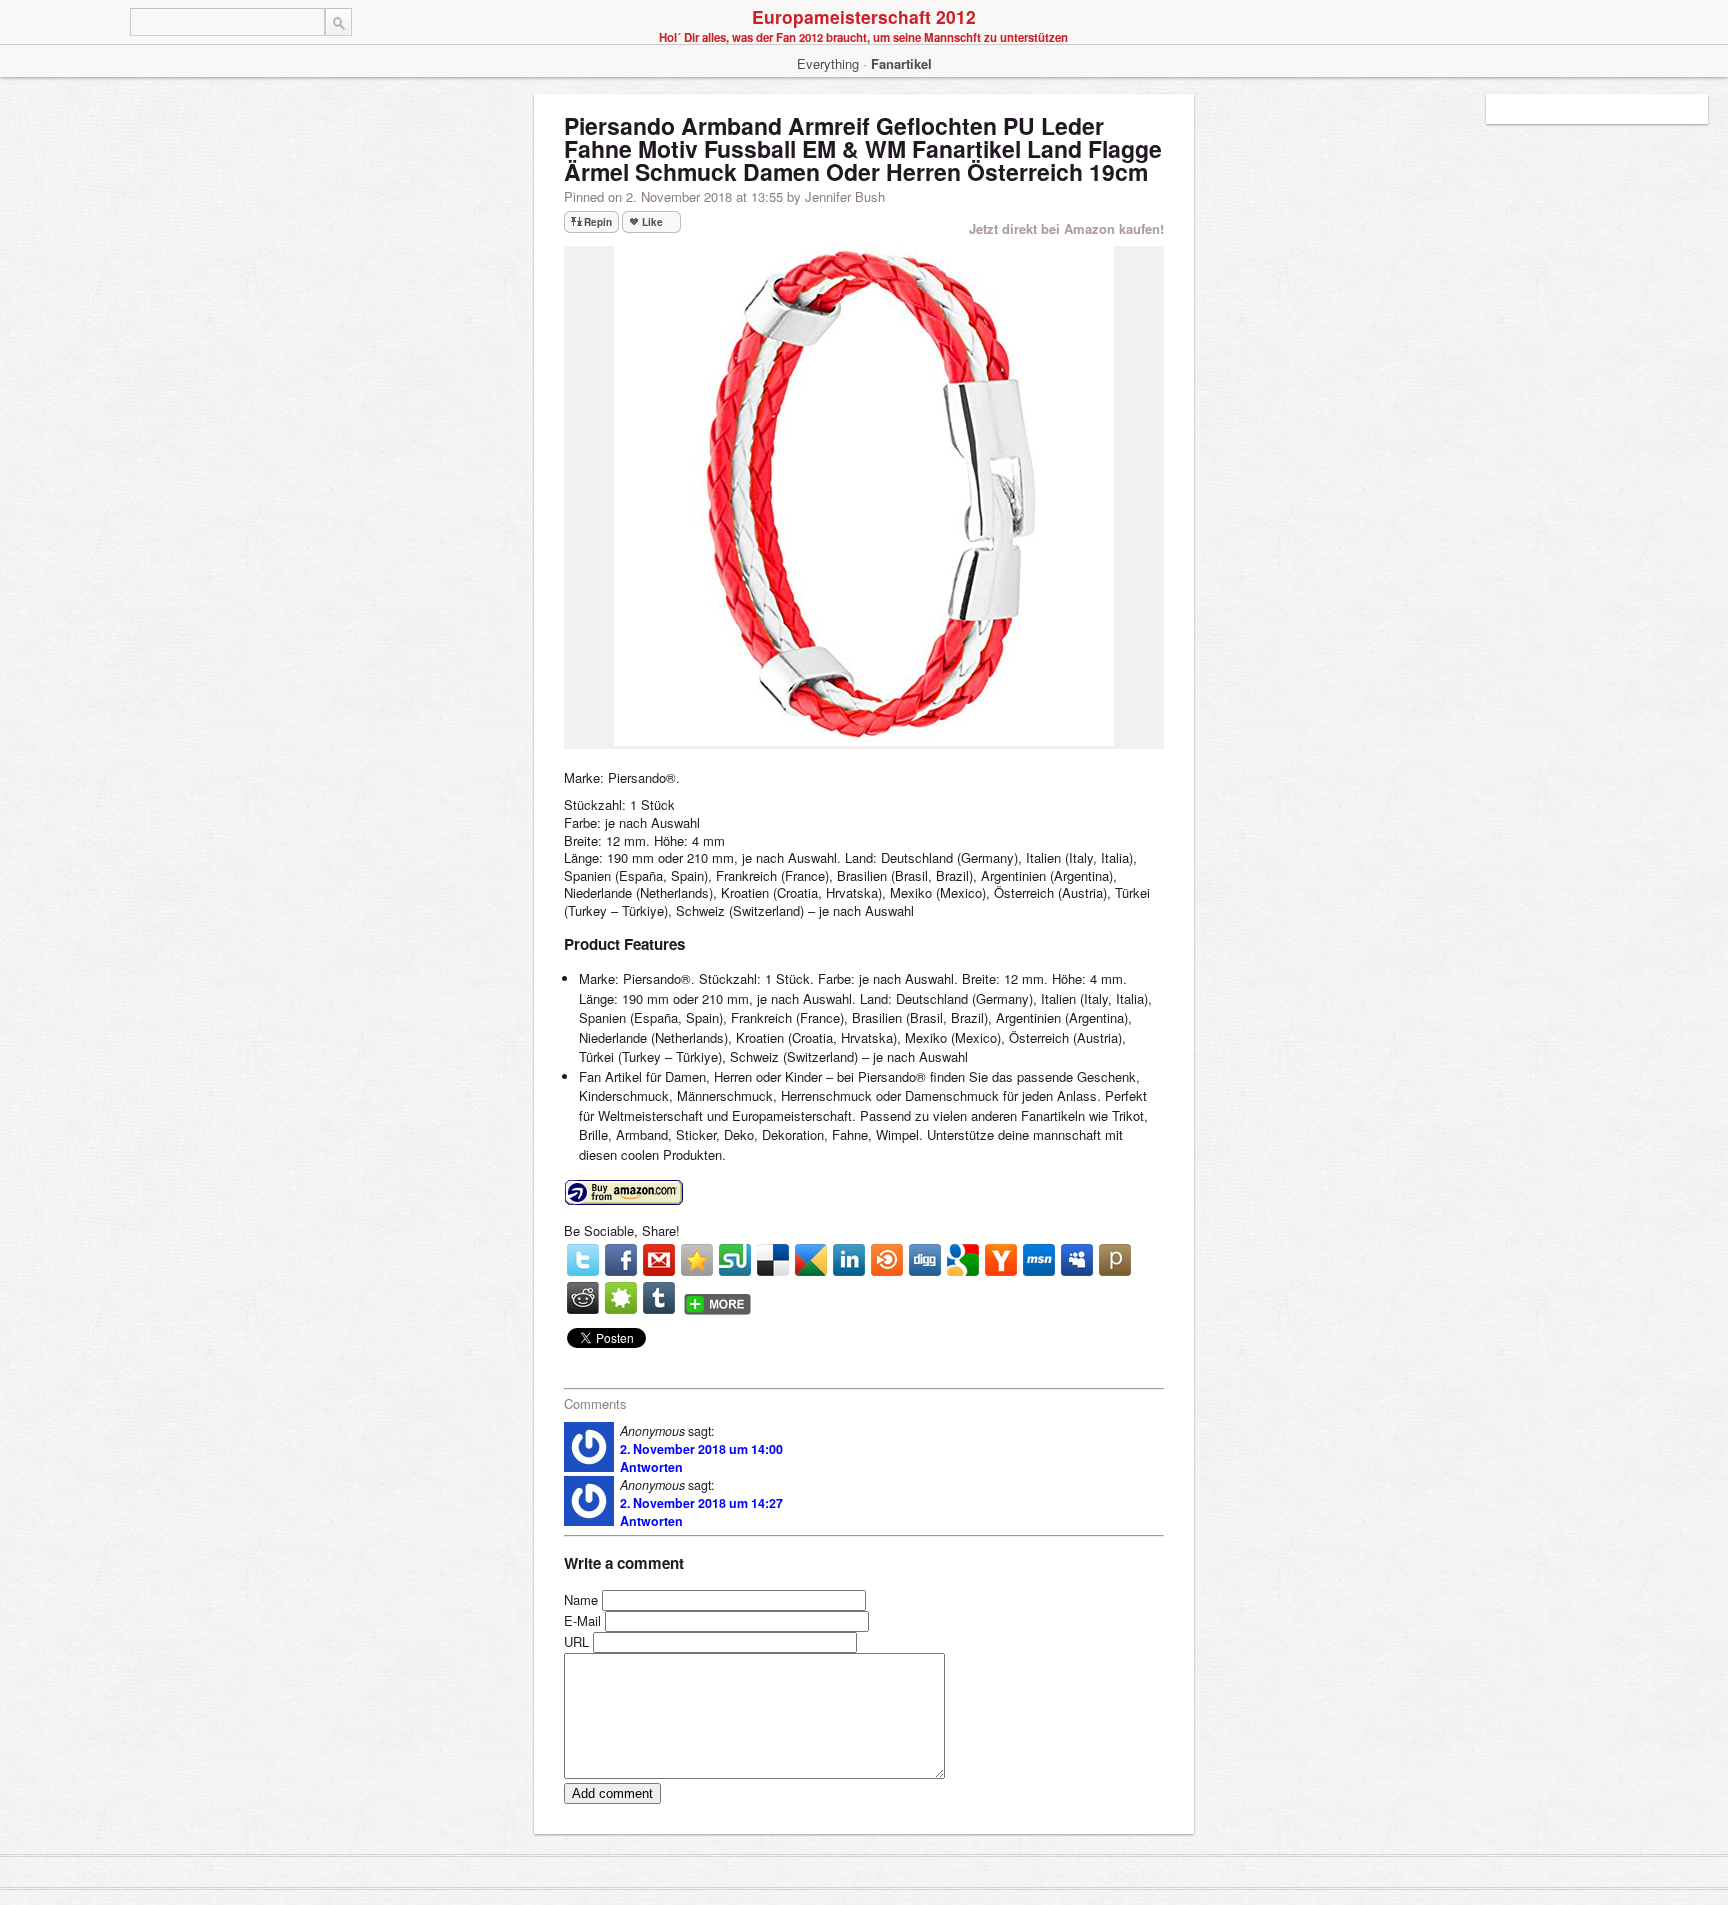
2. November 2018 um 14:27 (701, 1503)
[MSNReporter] (1039, 1260)
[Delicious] (773, 1260)
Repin (598, 222)
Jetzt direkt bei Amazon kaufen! (1066, 228)
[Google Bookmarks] (963, 1260)
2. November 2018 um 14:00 (701, 1449)
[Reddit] (583, 1298)
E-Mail (582, 1620)
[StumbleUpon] (735, 1260)
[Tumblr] (659, 1298)
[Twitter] (583, 1260)
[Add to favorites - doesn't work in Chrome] (697, 1260)
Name (581, 1599)
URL (576, 1641)
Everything (828, 63)
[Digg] (925, 1260)
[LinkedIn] (849, 1260)
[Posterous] (1115, 1260)
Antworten (651, 1467)
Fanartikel (901, 63)
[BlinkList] (887, 1260)
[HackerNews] (1001, 1260)
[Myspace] (1077, 1260)
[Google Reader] (811, 1260)
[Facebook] (621, 1260)
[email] (659, 1260)
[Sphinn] (621, 1298)
